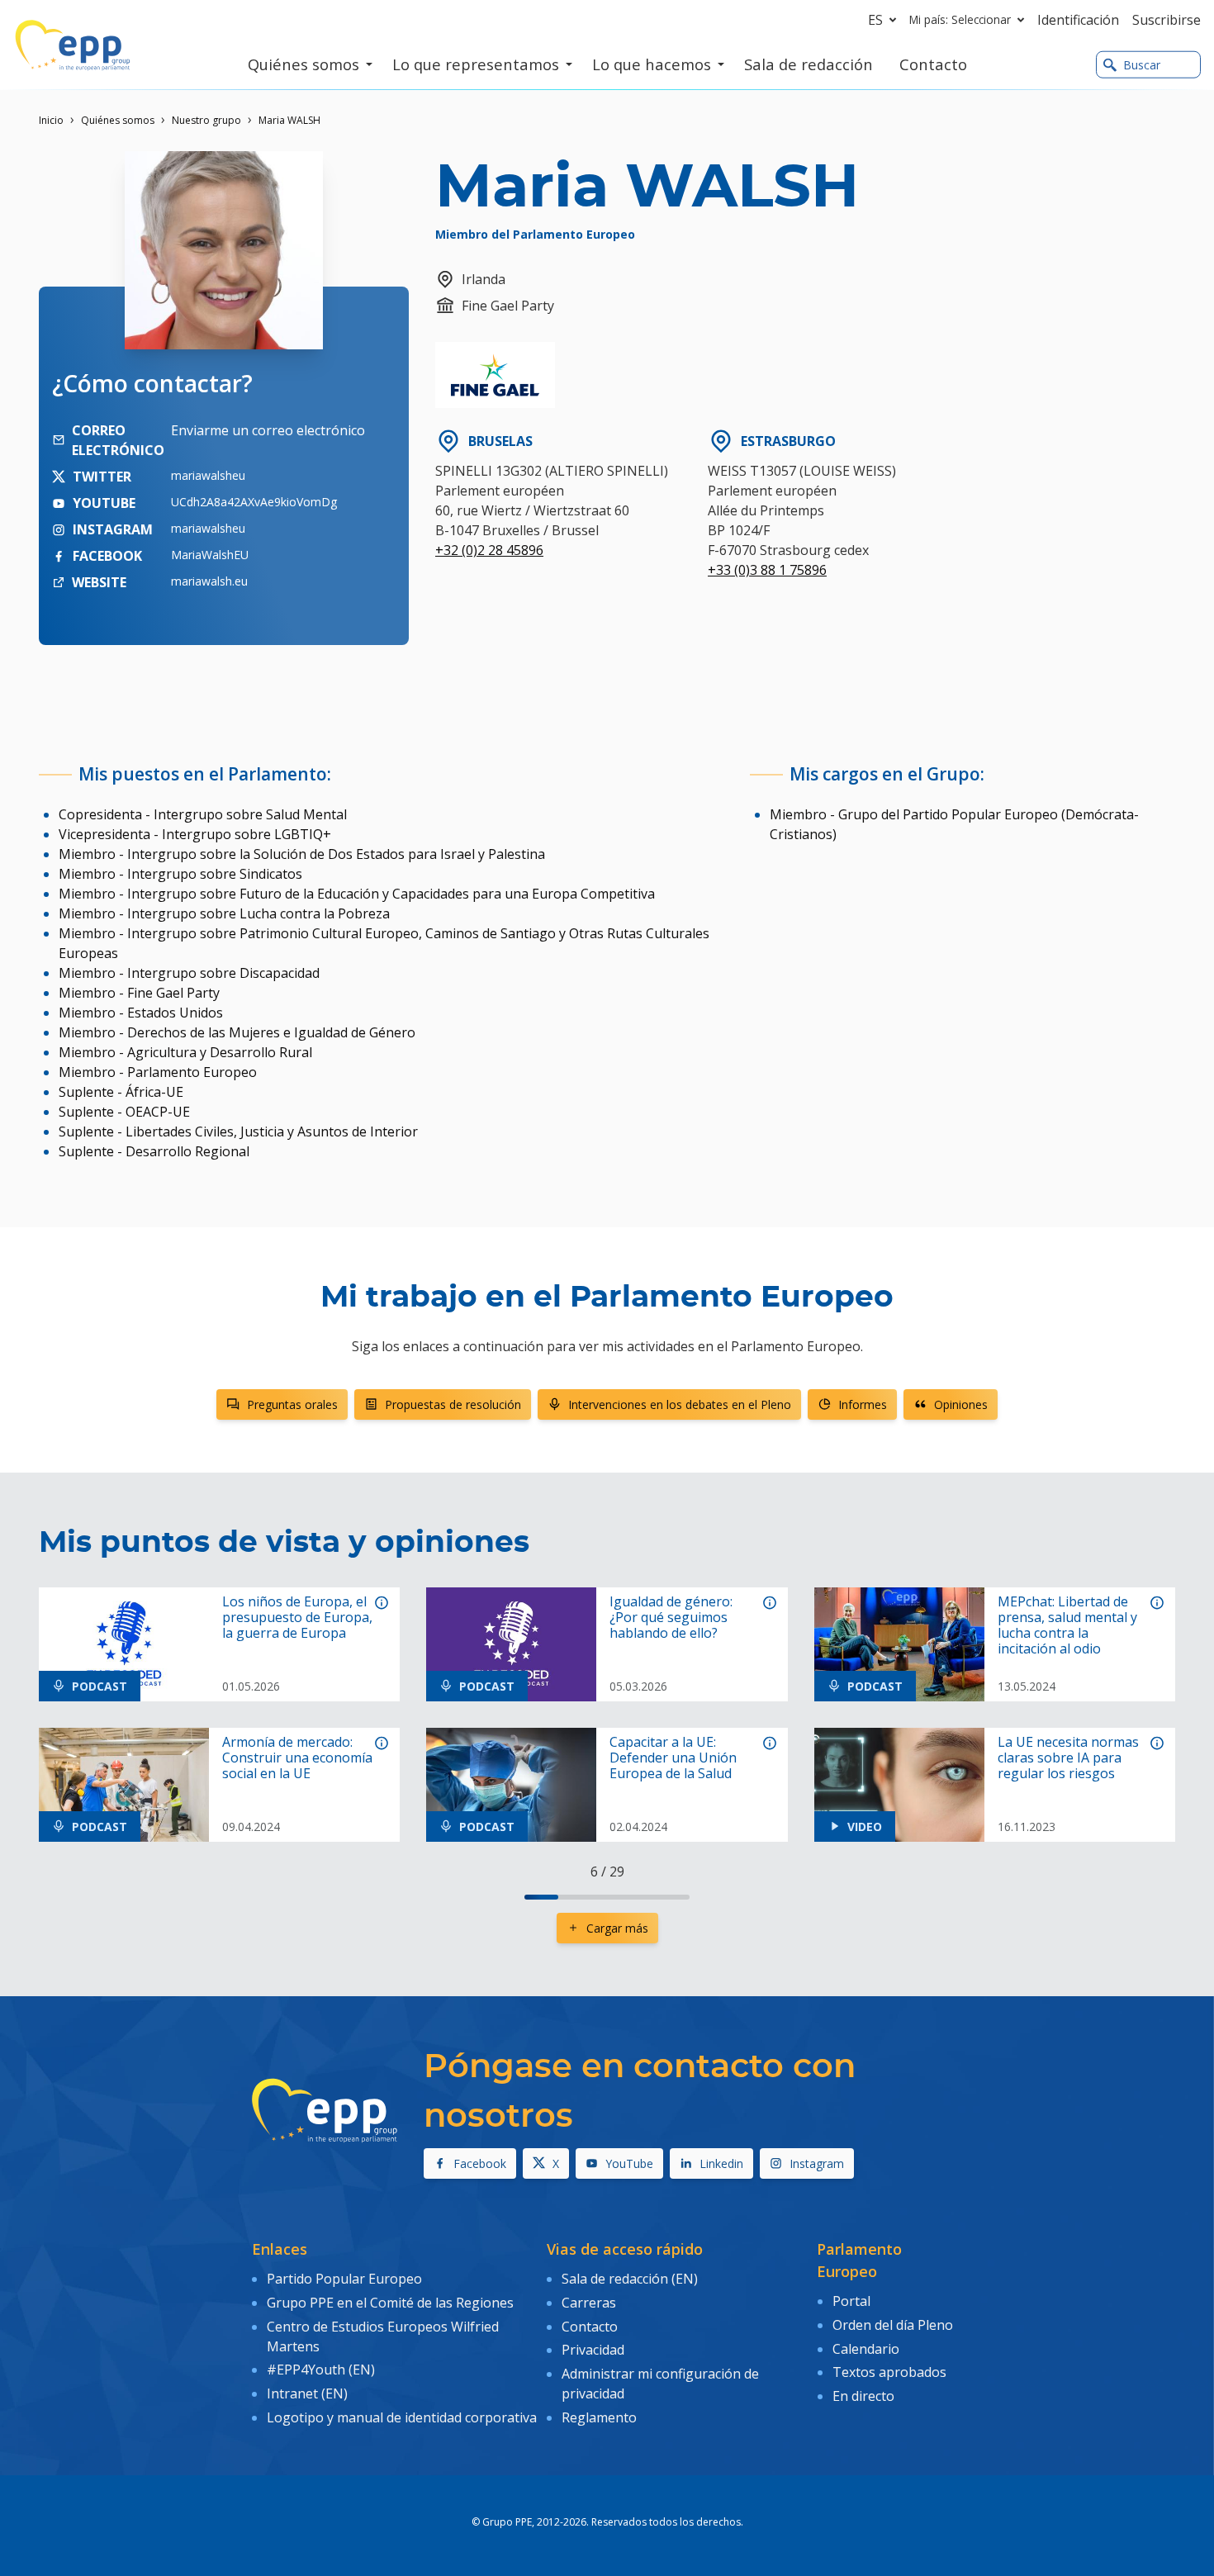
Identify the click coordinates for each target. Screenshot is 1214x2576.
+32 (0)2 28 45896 (489, 550)
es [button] (875, 20)
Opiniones (961, 1404)
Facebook (480, 2163)
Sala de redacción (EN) (630, 2279)
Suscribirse (1167, 20)
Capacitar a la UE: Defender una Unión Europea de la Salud (673, 1758)
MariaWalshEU (210, 555)
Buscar (1142, 65)
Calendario (866, 2349)
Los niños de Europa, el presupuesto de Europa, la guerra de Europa (297, 1618)
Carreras (589, 2303)
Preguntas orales (292, 1404)
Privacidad (593, 2350)
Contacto (590, 2327)
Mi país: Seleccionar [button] (960, 19)
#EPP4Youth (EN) (321, 2370)
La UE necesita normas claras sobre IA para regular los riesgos (1068, 1758)
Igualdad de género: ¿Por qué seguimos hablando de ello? (671, 1618)
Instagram (817, 2163)
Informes (863, 1404)
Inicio (51, 120)
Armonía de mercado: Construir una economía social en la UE (297, 1758)
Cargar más (617, 1928)
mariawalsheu (208, 475)
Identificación (1078, 20)
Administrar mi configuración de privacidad (660, 2384)
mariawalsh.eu (209, 581)
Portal (851, 2301)
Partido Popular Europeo (344, 2279)
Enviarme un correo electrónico (268, 430)
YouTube (629, 2163)
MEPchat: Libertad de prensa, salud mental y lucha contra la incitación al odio (1067, 1626)
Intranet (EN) (307, 2393)
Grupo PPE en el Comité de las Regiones (390, 2303)
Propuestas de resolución (453, 1404)
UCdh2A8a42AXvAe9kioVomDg (254, 502)
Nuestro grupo (206, 120)
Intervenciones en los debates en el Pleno (680, 1404)
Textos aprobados (889, 2372)
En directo (863, 2396)
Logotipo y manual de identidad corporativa (402, 2417)
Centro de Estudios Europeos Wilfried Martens (383, 2336)
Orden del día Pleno (893, 2325)
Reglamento (599, 2417)
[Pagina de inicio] (73, 45)
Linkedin (721, 2163)
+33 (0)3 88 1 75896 (767, 570)
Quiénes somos (118, 120)
